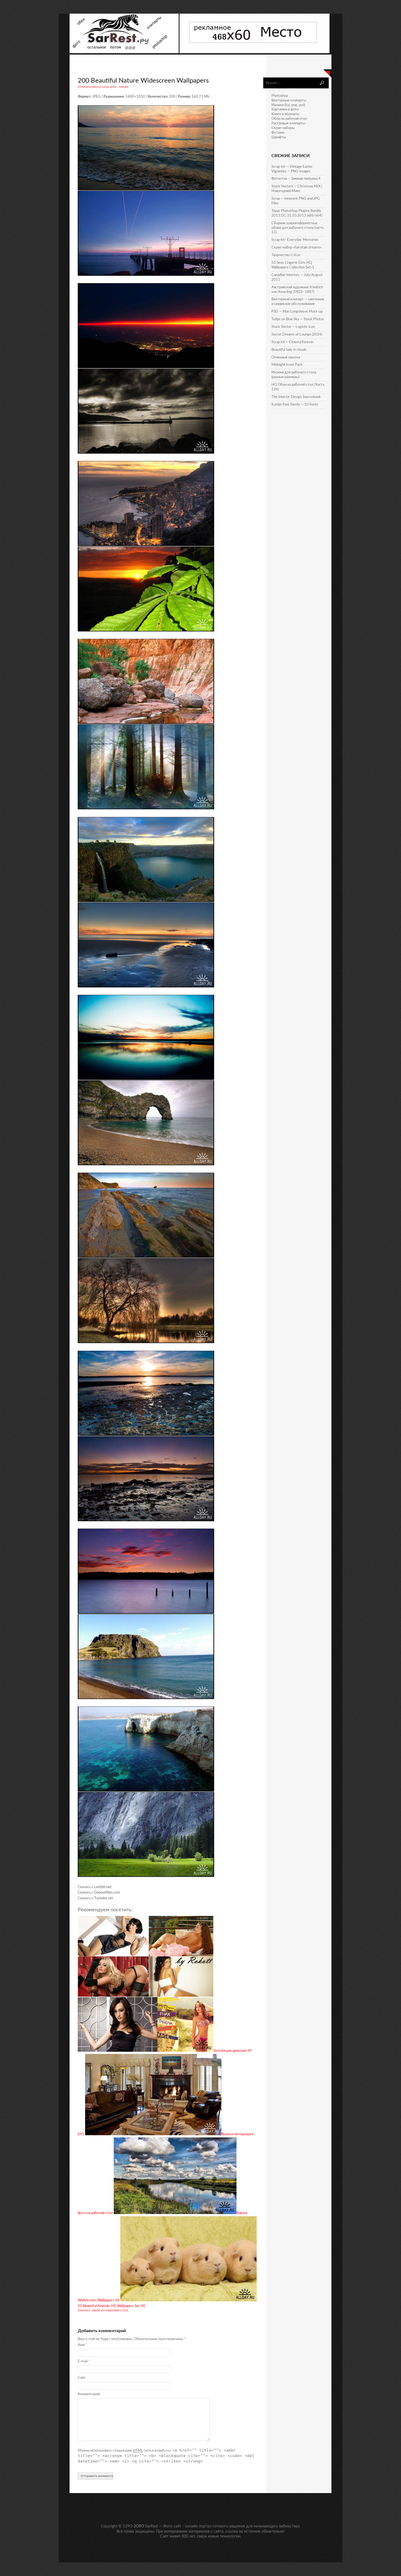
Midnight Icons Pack (287, 365)
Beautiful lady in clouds (289, 350)
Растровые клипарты (288, 123)
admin (124, 87)
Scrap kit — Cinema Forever (293, 342)
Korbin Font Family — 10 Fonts (295, 405)
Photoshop (280, 96)
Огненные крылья (286, 357)
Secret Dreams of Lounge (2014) (297, 335)
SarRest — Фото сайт (163, 2526)
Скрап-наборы (283, 128)
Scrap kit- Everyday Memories (295, 240)
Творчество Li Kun (286, 255)
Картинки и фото (285, 110)
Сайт (82, 2378)
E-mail (84, 2361)
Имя (82, 2345)
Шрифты (279, 137)
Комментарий (89, 2394)
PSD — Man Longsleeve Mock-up (297, 312)
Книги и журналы (285, 114)
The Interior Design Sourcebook (296, 397)
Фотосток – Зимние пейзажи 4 (296, 179)
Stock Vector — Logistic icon (293, 327)
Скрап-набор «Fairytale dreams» (297, 248)
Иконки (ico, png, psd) (288, 105)
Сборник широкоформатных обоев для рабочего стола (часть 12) (298, 228)
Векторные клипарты (289, 101)
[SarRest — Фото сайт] (125, 52)
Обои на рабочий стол (110, 2311)
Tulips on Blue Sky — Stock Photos (298, 319)
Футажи (278, 133)
